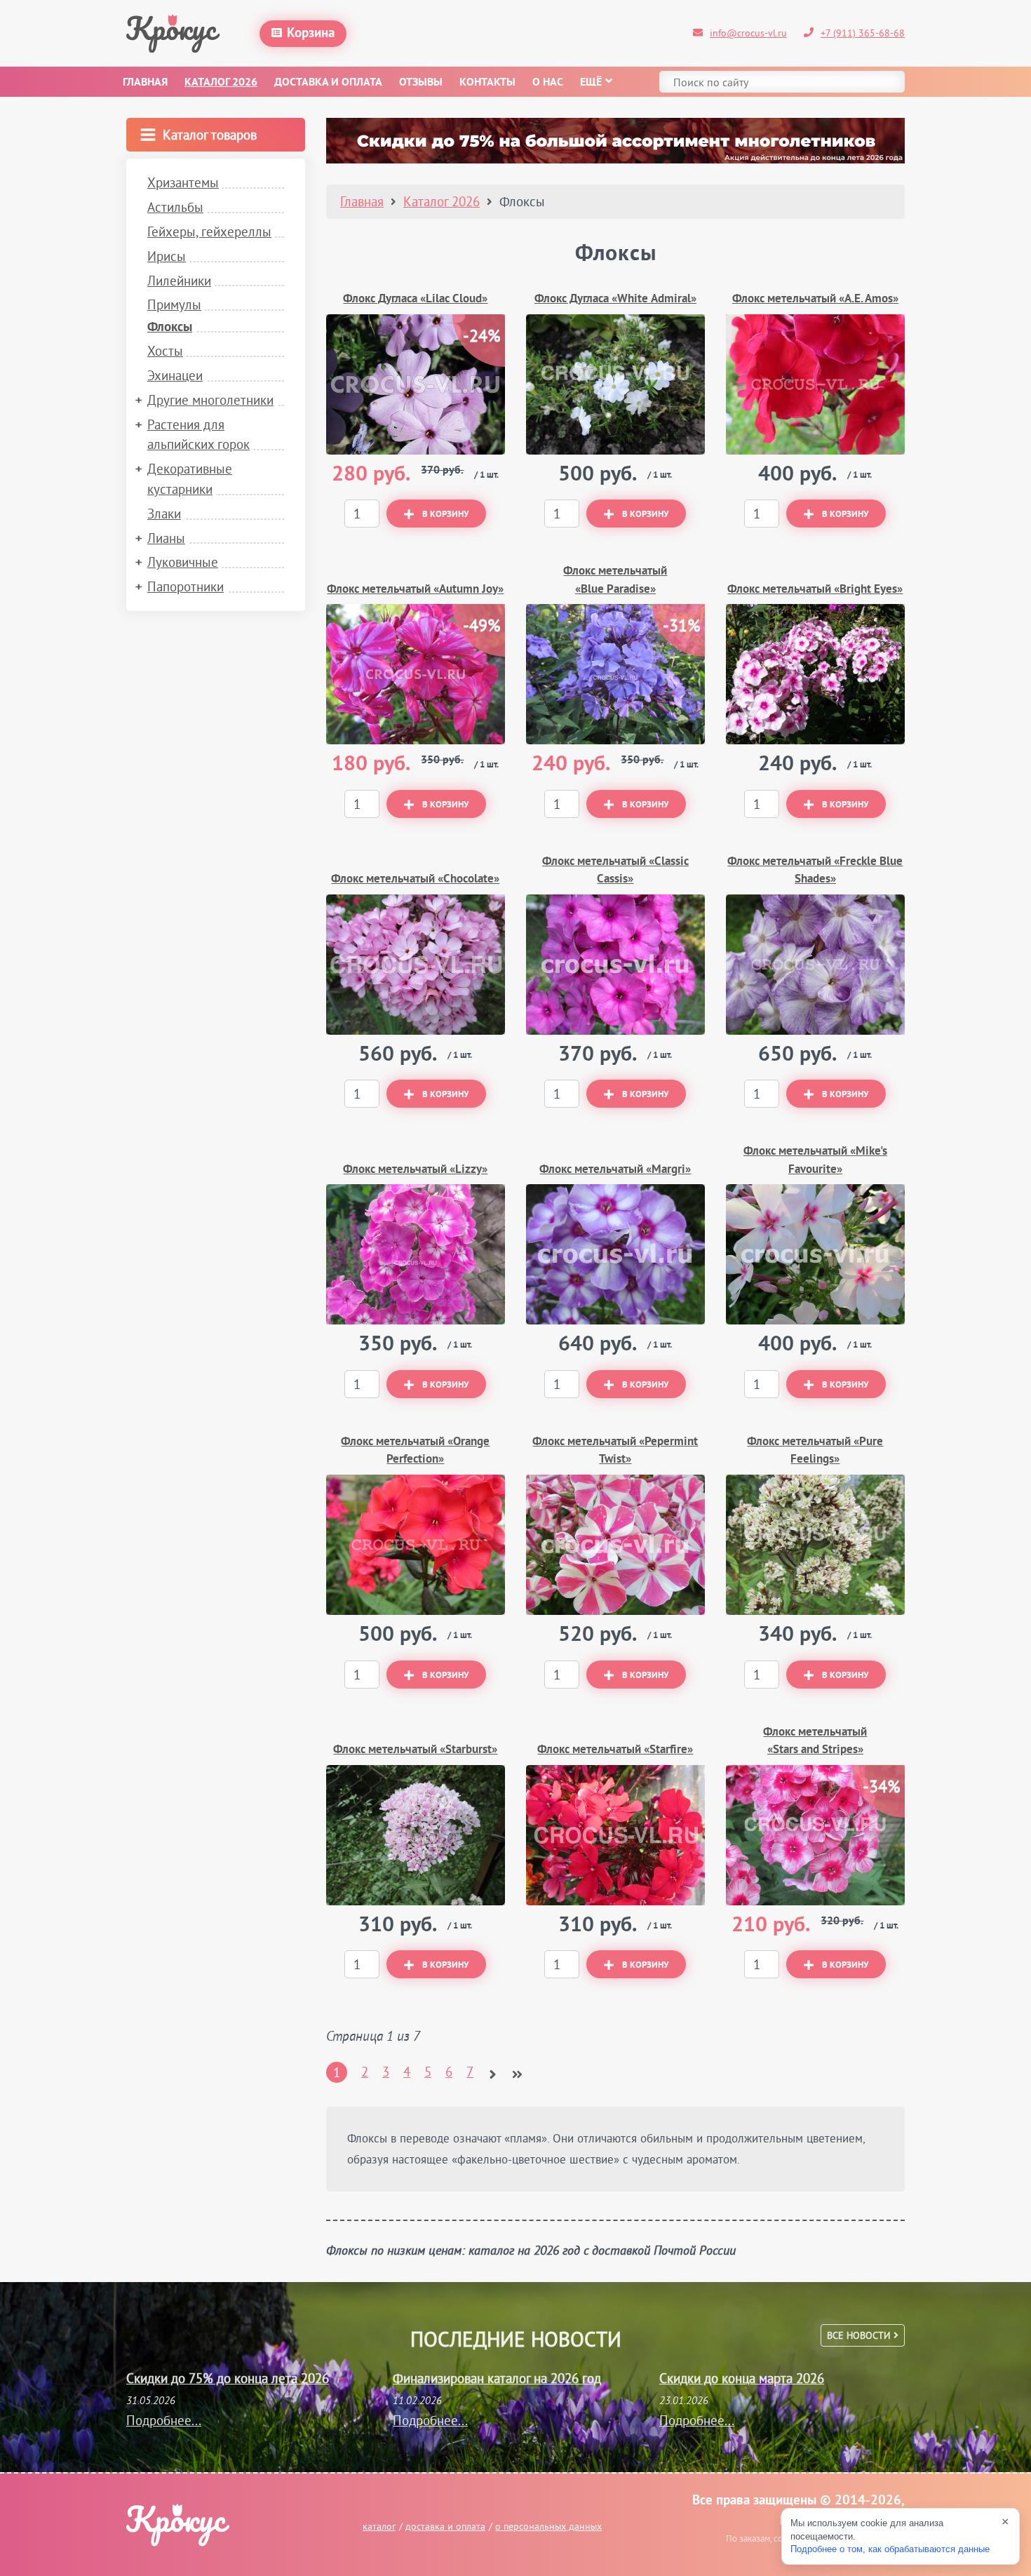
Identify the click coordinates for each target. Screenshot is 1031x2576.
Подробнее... (164, 2420)
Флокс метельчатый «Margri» (615, 1170)
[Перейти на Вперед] (493, 2069)
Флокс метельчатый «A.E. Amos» (815, 299)
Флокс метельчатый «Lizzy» (415, 1170)
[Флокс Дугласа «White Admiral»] (615, 384)
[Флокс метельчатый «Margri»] (615, 1254)
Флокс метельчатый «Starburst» (415, 1750)
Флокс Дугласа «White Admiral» (615, 299)
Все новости (860, 2335)
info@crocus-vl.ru (748, 33)
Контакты (487, 83)
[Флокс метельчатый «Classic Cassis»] (615, 965)
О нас (548, 83)
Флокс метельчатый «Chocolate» (415, 879)
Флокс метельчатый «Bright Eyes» (815, 590)
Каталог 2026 (221, 83)
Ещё (591, 83)
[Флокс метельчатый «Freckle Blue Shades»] (815, 965)
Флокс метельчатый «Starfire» (615, 1750)
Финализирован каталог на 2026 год (497, 2378)
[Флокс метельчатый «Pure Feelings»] (815, 1545)
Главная (145, 83)
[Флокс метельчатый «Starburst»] (416, 1835)
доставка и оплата (445, 2526)
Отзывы (421, 83)
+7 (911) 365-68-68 (863, 33)
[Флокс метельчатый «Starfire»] (615, 1835)
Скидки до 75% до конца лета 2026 (228, 2378)
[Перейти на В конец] (517, 2069)
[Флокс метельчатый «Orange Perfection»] (416, 1545)
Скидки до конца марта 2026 (742, 2378)
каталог (379, 2526)
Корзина (311, 34)
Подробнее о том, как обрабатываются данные (890, 2549)
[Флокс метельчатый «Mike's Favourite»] (815, 1254)
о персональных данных (548, 2526)
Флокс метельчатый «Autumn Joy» (415, 590)
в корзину (445, 515)
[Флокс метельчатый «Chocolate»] (416, 965)
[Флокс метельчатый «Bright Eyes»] (815, 674)
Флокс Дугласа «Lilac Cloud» (415, 299)
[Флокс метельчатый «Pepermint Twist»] (615, 1545)
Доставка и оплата (328, 83)
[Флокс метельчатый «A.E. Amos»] (815, 384)
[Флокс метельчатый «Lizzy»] (416, 1254)
